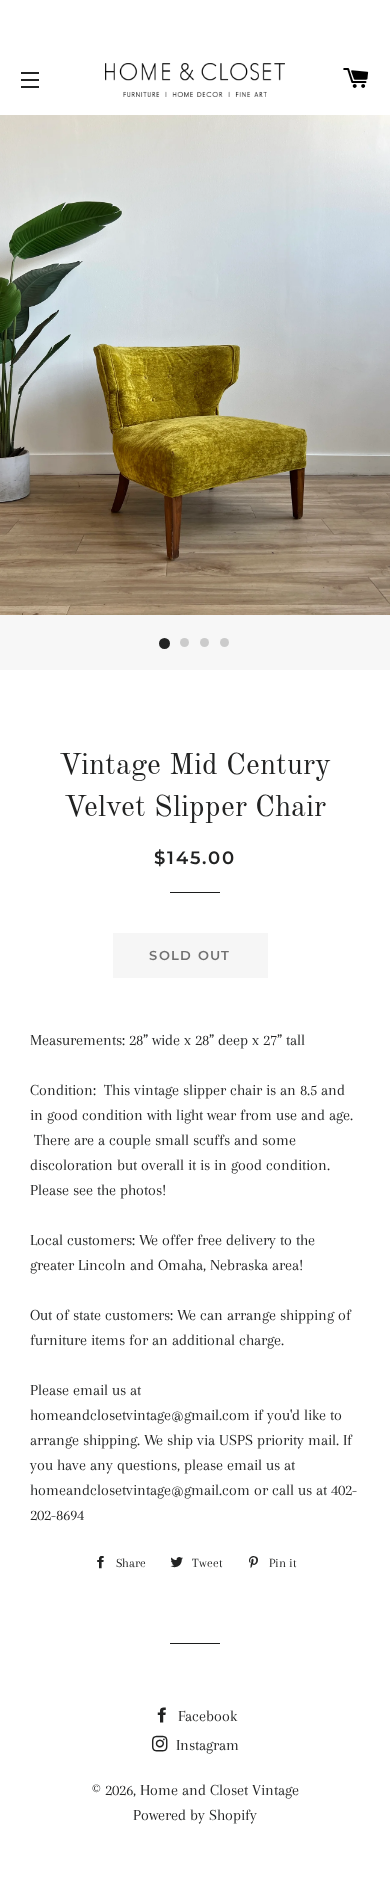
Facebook (205, 1716)
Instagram (205, 1745)
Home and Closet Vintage (219, 1790)
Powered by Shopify (195, 1815)
